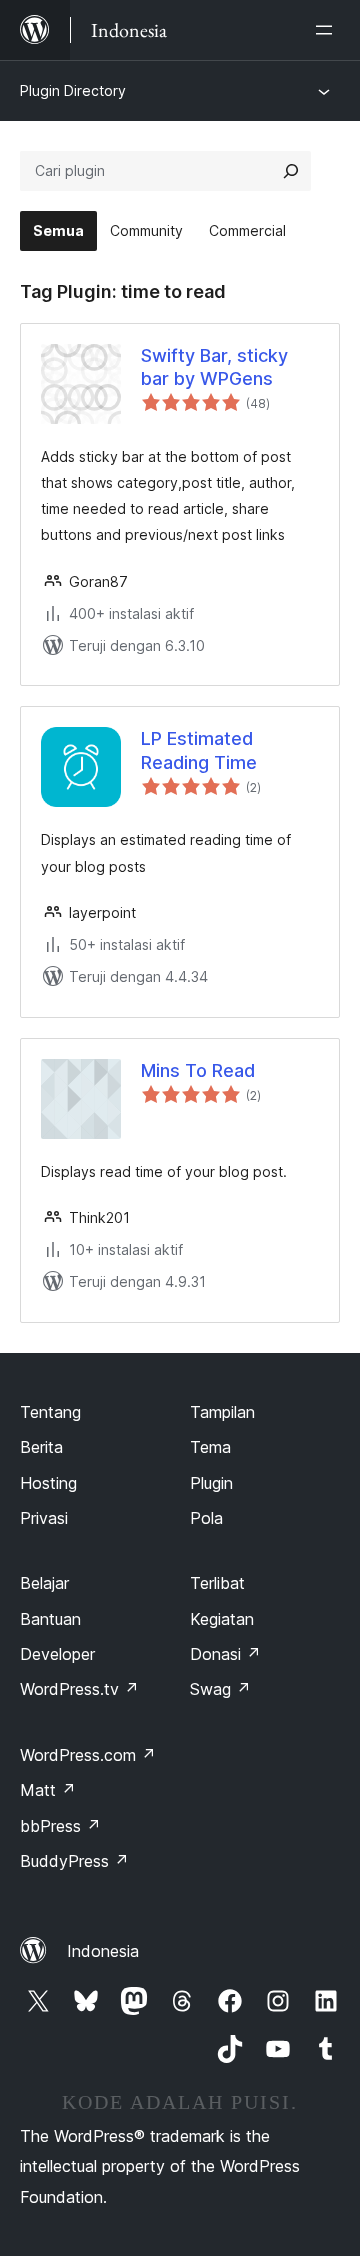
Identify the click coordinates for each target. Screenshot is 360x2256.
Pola (206, 1518)
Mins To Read (198, 1070)
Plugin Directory (73, 90)
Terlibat (217, 1583)
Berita (41, 1447)
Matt (48, 1790)
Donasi (225, 1654)
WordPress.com (88, 1755)
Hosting (48, 1483)
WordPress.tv (79, 1689)
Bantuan (50, 1619)
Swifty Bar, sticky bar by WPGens (214, 367)
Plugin (211, 1483)
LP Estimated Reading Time (199, 750)
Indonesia (103, 1951)
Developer (57, 1654)
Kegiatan (222, 1619)
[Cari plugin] (291, 171)
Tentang (50, 1412)
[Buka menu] (328, 30)
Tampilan (222, 1412)
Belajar (44, 1583)
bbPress (60, 1826)
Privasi (44, 1518)
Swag (220, 1689)
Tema (210, 1447)
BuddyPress (74, 1861)
